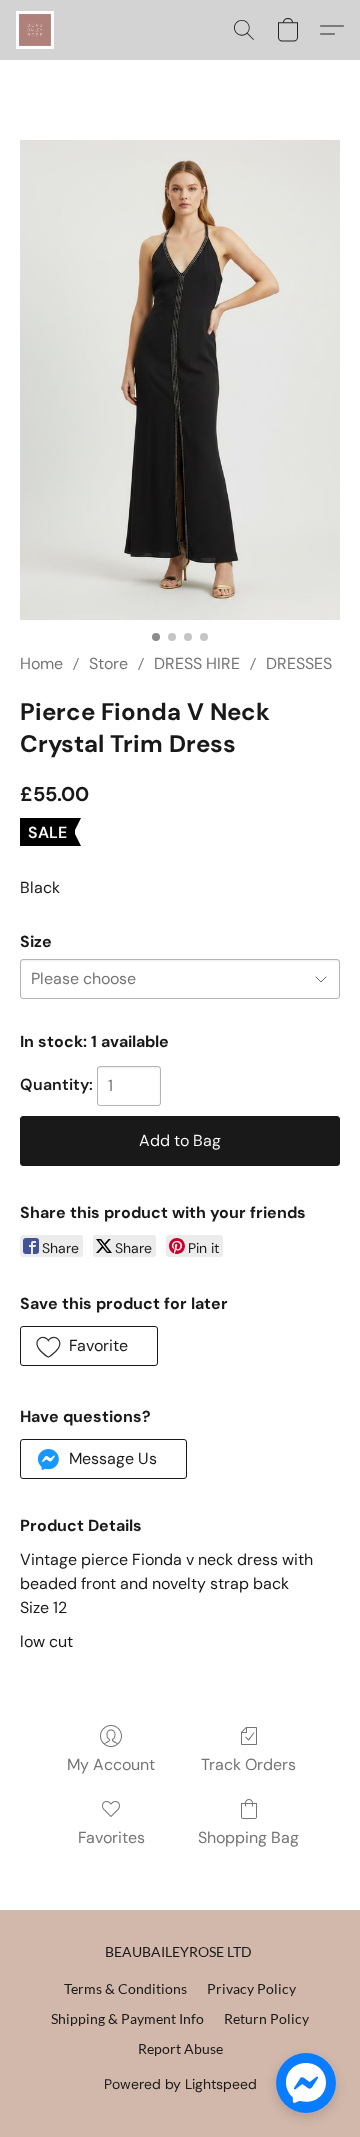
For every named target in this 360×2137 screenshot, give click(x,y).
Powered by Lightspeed (180, 2084)
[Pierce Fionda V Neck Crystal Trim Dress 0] (180, 380)
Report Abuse (180, 2048)
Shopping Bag (248, 1837)
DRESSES (299, 663)
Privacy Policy (251, 1988)
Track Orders (248, 1764)
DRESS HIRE (197, 663)
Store (108, 663)
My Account (111, 1764)
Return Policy (266, 2018)
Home (41, 663)
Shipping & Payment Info (127, 2018)
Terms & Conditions (125, 1988)
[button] (36, 30)
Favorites (111, 1837)
